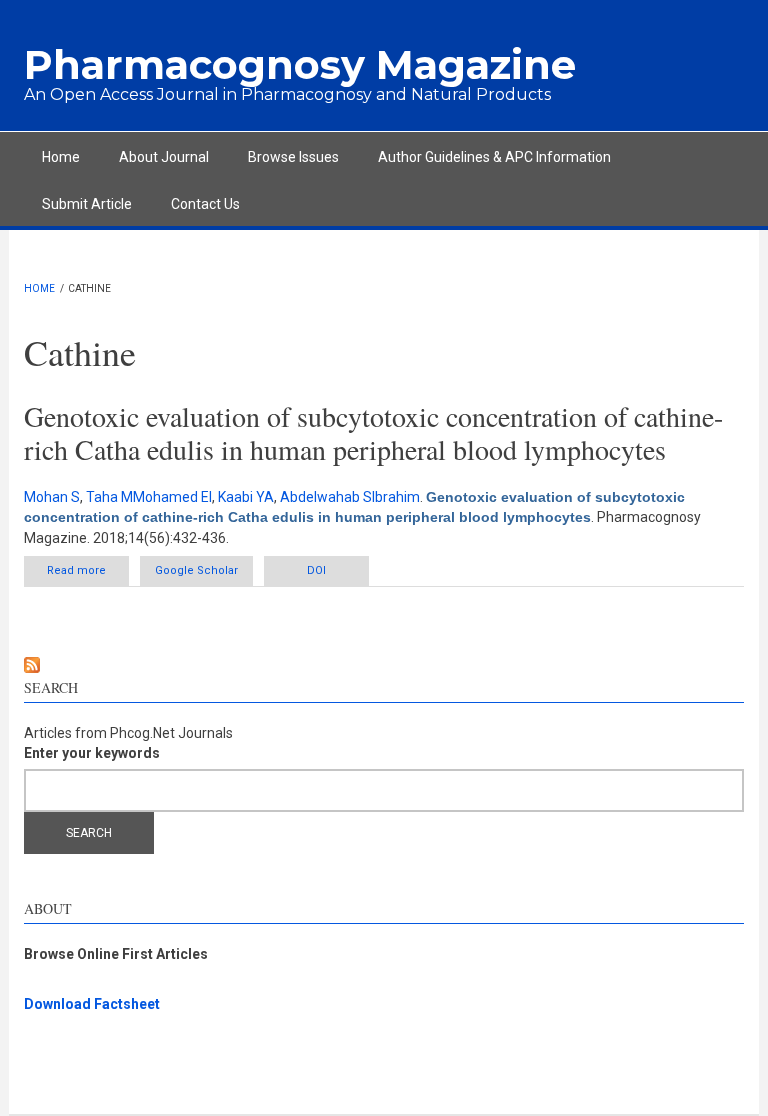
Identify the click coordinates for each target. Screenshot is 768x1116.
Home (61, 157)
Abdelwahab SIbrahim (350, 497)
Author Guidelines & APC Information (494, 157)
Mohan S (52, 497)
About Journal (164, 157)
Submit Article (87, 204)
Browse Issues (293, 157)
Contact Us (205, 204)
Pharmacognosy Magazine (300, 64)
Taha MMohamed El (149, 497)
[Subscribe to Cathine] (384, 665)
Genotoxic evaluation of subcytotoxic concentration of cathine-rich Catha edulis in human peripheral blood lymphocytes (373, 433)
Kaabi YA (246, 497)
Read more (88, 575)
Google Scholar (196, 570)
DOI (316, 570)
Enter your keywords (92, 753)
